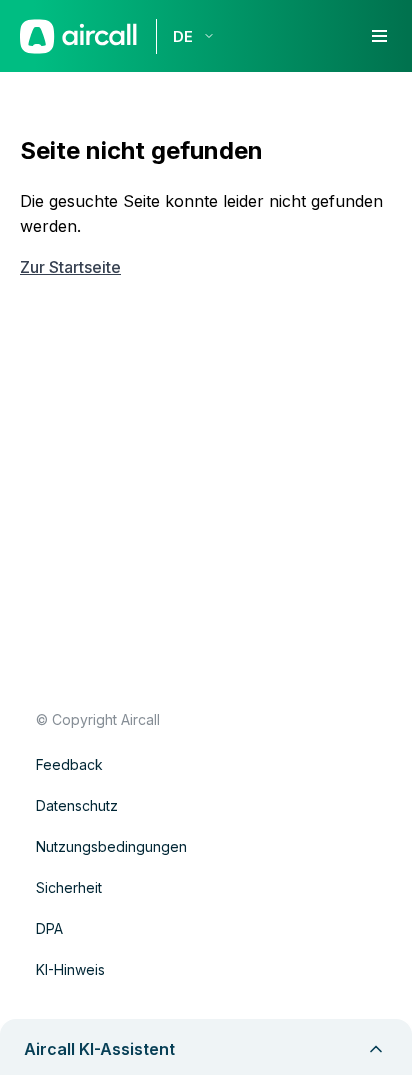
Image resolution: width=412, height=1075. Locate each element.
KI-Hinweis (70, 969)
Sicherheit (69, 887)
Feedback (69, 764)
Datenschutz (77, 805)
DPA (49, 928)
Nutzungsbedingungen (111, 846)
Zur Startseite (70, 267)
